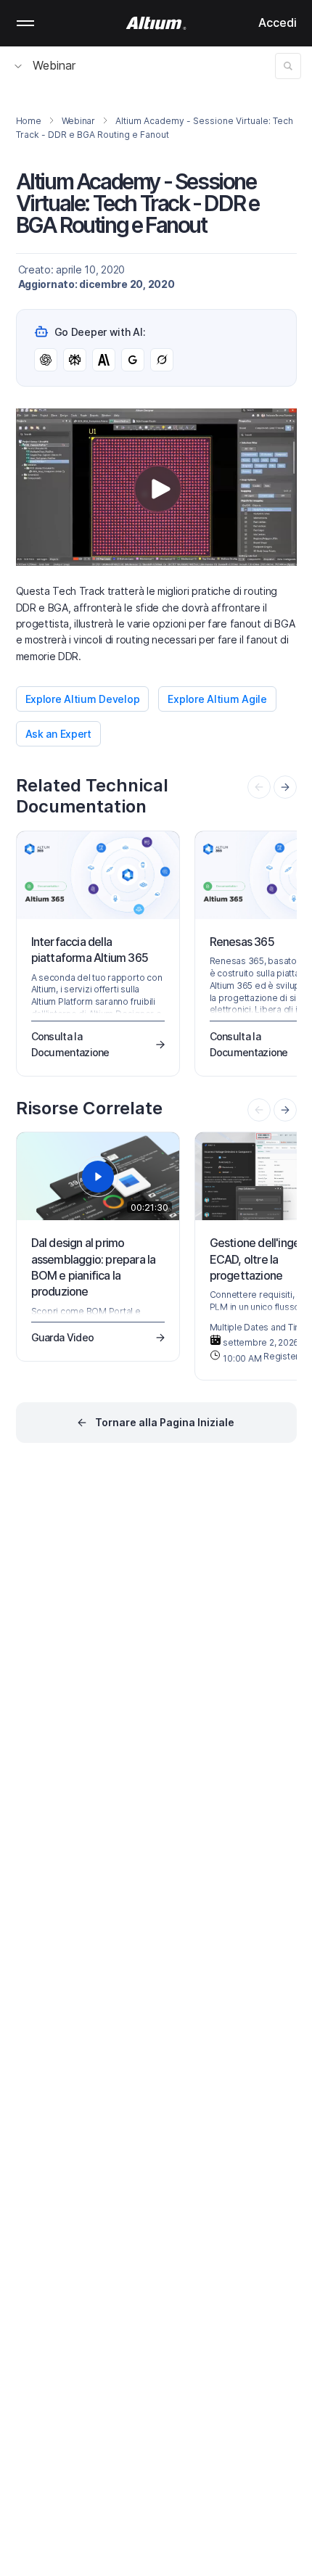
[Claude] (104, 360)
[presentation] (285, 787)
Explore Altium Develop (83, 699)
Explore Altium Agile (217, 699)
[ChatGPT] (46, 360)
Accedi (278, 22)
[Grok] (162, 360)
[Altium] (156, 23)
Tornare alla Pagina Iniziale (165, 1422)
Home (29, 121)
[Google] (133, 360)
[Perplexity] (75, 360)
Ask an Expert (58, 734)
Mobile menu (25, 23)
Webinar (54, 65)
